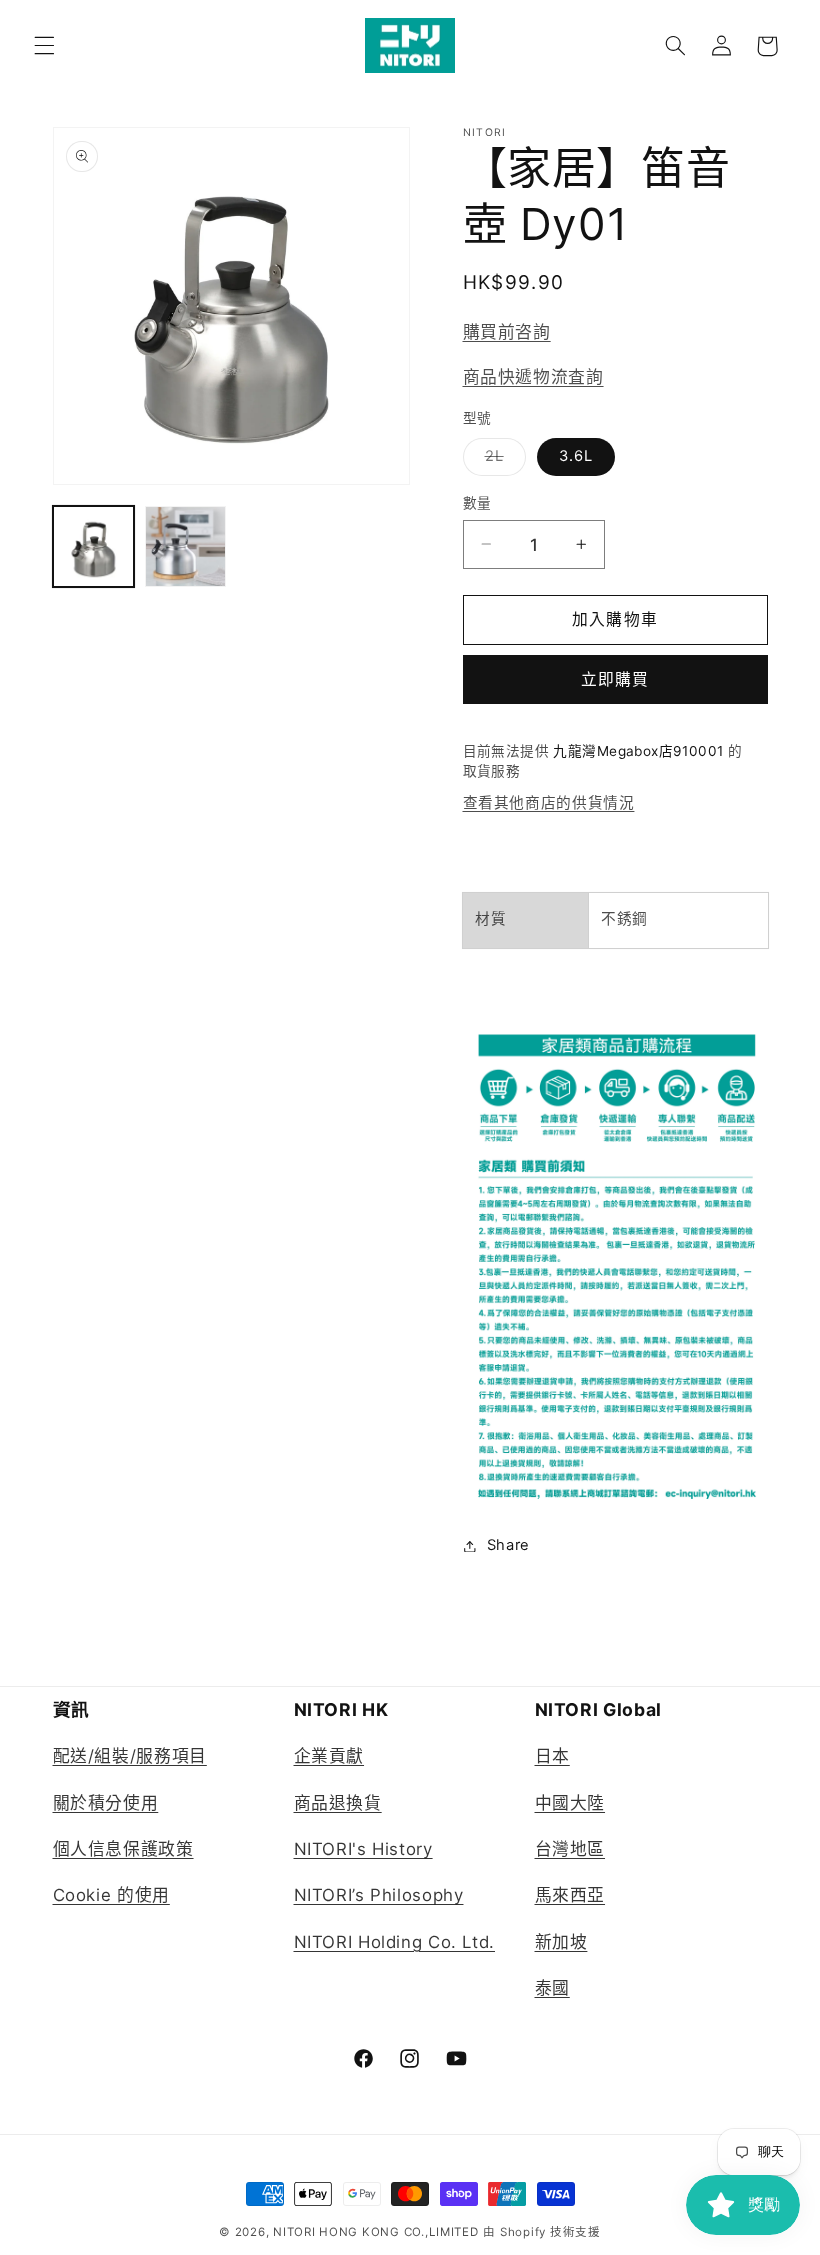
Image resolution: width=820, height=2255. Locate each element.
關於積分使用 (106, 1803)
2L (502, 460)
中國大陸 (570, 1803)
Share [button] (508, 1545)
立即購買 (615, 679)
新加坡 (561, 1942)
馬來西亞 (570, 1895)
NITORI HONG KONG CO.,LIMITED (376, 2232)
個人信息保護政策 (123, 1849)
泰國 (552, 1988)
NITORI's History (363, 1849)
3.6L (576, 456)
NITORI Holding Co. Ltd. (395, 1942)
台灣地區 (570, 1849)
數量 (477, 503)
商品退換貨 (338, 1803)
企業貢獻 (329, 1756)
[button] (44, 46)
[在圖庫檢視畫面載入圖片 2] (186, 547)
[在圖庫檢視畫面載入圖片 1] (94, 547)
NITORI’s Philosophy (379, 1895)
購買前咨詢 (507, 332)
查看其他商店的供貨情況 (549, 803)
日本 (552, 1756)
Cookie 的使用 (111, 1895)
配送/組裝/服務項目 (130, 1756)
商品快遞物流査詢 (533, 377)
